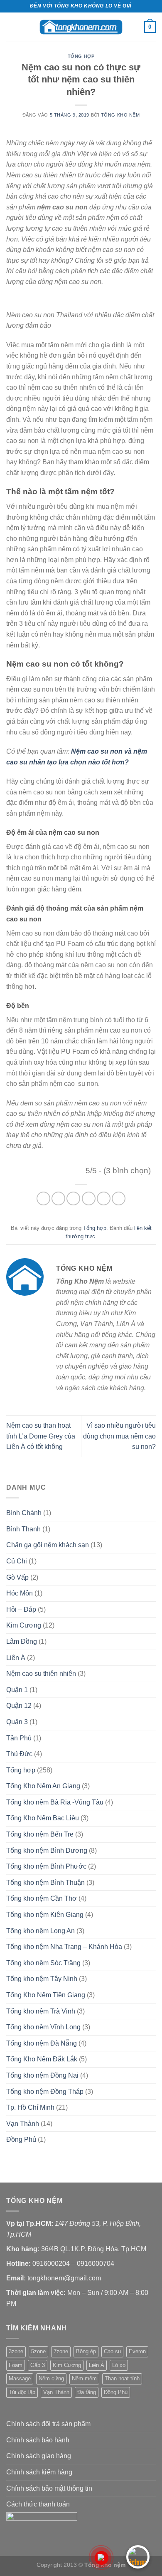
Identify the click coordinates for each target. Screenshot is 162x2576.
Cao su (112, 2351)
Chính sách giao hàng (39, 2456)
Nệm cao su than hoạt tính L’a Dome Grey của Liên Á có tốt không (41, 1436)
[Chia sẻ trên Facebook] (58, 1198)
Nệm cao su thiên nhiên (41, 1674)
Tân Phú (19, 1738)
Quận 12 (19, 1706)
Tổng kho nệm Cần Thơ (42, 1898)
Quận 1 (17, 1690)
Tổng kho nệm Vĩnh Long (43, 2027)
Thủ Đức (19, 1754)
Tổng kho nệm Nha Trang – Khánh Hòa (64, 1947)
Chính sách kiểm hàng (39, 2472)
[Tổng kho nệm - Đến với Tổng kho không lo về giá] (81, 27)
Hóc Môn (20, 1593)
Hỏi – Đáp (21, 1609)
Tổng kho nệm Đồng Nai (42, 2075)
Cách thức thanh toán (38, 2504)
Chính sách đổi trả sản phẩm (48, 2424)
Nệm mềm (84, 2378)
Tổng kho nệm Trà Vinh (41, 2011)
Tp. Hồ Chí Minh (30, 2107)
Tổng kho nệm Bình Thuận (45, 1883)
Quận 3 (17, 1722)
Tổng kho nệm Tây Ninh (42, 1979)
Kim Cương (24, 1625)
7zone (61, 2351)
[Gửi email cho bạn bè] (89, 1198)
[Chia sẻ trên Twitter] (73, 1198)
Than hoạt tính (122, 2378)
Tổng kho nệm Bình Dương (47, 1850)
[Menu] (11, 27)
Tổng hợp (81, 56)
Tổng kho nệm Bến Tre (40, 1834)
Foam (16, 2365)
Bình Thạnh (23, 1529)
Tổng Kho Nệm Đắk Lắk (42, 2059)
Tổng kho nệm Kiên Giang (45, 1915)
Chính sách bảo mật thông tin (49, 2488)
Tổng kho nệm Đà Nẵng (42, 2043)
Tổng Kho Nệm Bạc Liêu (43, 1818)
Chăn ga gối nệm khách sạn (48, 1545)
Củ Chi (17, 1561)
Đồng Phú (21, 2139)
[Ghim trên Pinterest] (104, 1198)
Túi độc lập (22, 2392)
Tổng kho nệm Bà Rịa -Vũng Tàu (55, 1802)
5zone (38, 2351)
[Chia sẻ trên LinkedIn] (119, 1198)
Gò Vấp (17, 1577)
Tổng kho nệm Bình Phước (46, 1866)
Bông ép (86, 2351)
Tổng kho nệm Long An (40, 1931)
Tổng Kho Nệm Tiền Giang (46, 1995)
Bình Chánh (24, 1513)
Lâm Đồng (22, 1641)
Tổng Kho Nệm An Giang (43, 1786)
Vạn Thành (23, 2124)
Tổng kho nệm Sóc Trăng (43, 1963)
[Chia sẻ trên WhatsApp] (43, 1198)
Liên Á (16, 1658)
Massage (20, 2378)
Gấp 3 (38, 2365)
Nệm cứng (51, 2378)
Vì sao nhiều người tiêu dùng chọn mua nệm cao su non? (119, 1436)
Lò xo (119, 2365)
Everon (137, 2351)
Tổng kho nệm (120, 115)
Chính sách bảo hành (38, 2440)
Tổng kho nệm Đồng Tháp (45, 2092)
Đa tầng (87, 2392)
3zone (16, 2351)
